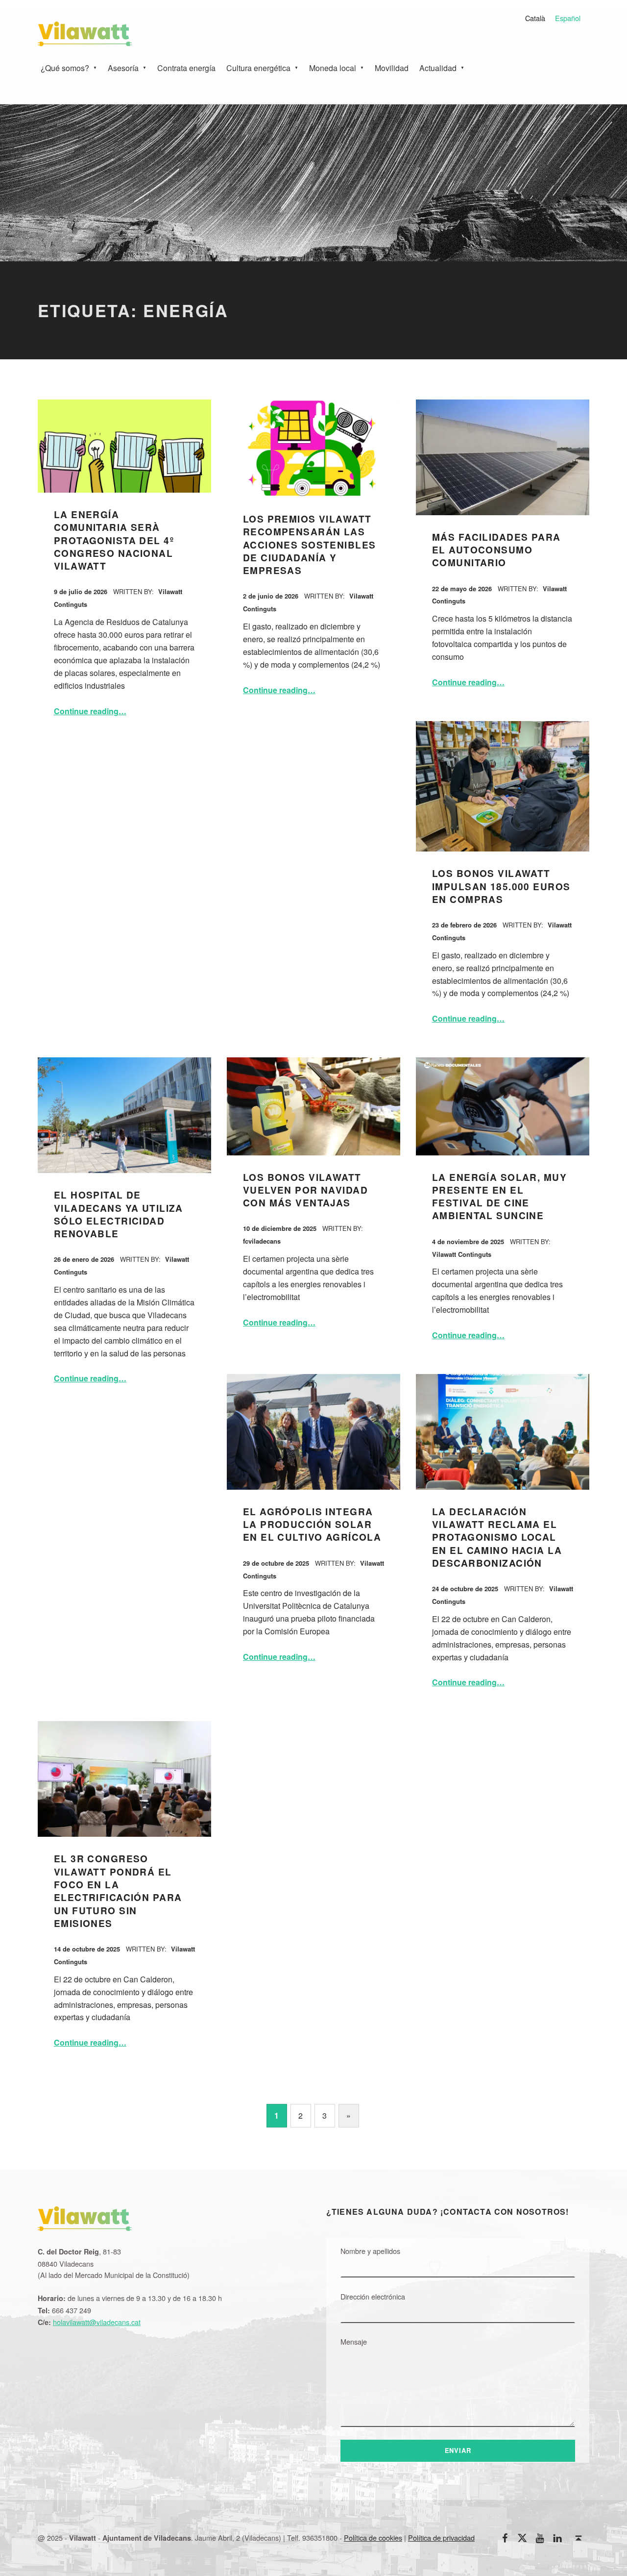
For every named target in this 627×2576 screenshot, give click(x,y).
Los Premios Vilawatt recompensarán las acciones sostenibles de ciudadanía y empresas (310, 545)
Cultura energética (258, 68)
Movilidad (392, 68)
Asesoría (123, 68)
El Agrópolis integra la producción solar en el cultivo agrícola (312, 1525)
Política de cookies (373, 2538)
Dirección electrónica (373, 2296)
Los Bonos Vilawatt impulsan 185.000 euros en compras (501, 886)
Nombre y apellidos (370, 2251)
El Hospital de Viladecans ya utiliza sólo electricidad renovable (119, 1214)
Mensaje (354, 2341)
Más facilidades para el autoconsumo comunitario (496, 550)
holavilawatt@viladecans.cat (97, 2322)
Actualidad (438, 68)
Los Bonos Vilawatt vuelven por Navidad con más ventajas (305, 1190)
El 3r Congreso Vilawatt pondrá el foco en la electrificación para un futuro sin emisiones (118, 1891)
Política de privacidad (441, 2538)
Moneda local (333, 68)
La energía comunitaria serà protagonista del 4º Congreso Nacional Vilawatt (114, 540)
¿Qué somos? (65, 68)
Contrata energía (186, 68)
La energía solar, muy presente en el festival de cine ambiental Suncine (499, 1197)
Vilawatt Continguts (462, 1254)
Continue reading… (90, 711)
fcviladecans (262, 1241)
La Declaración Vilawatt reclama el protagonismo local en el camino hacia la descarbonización (497, 1537)
